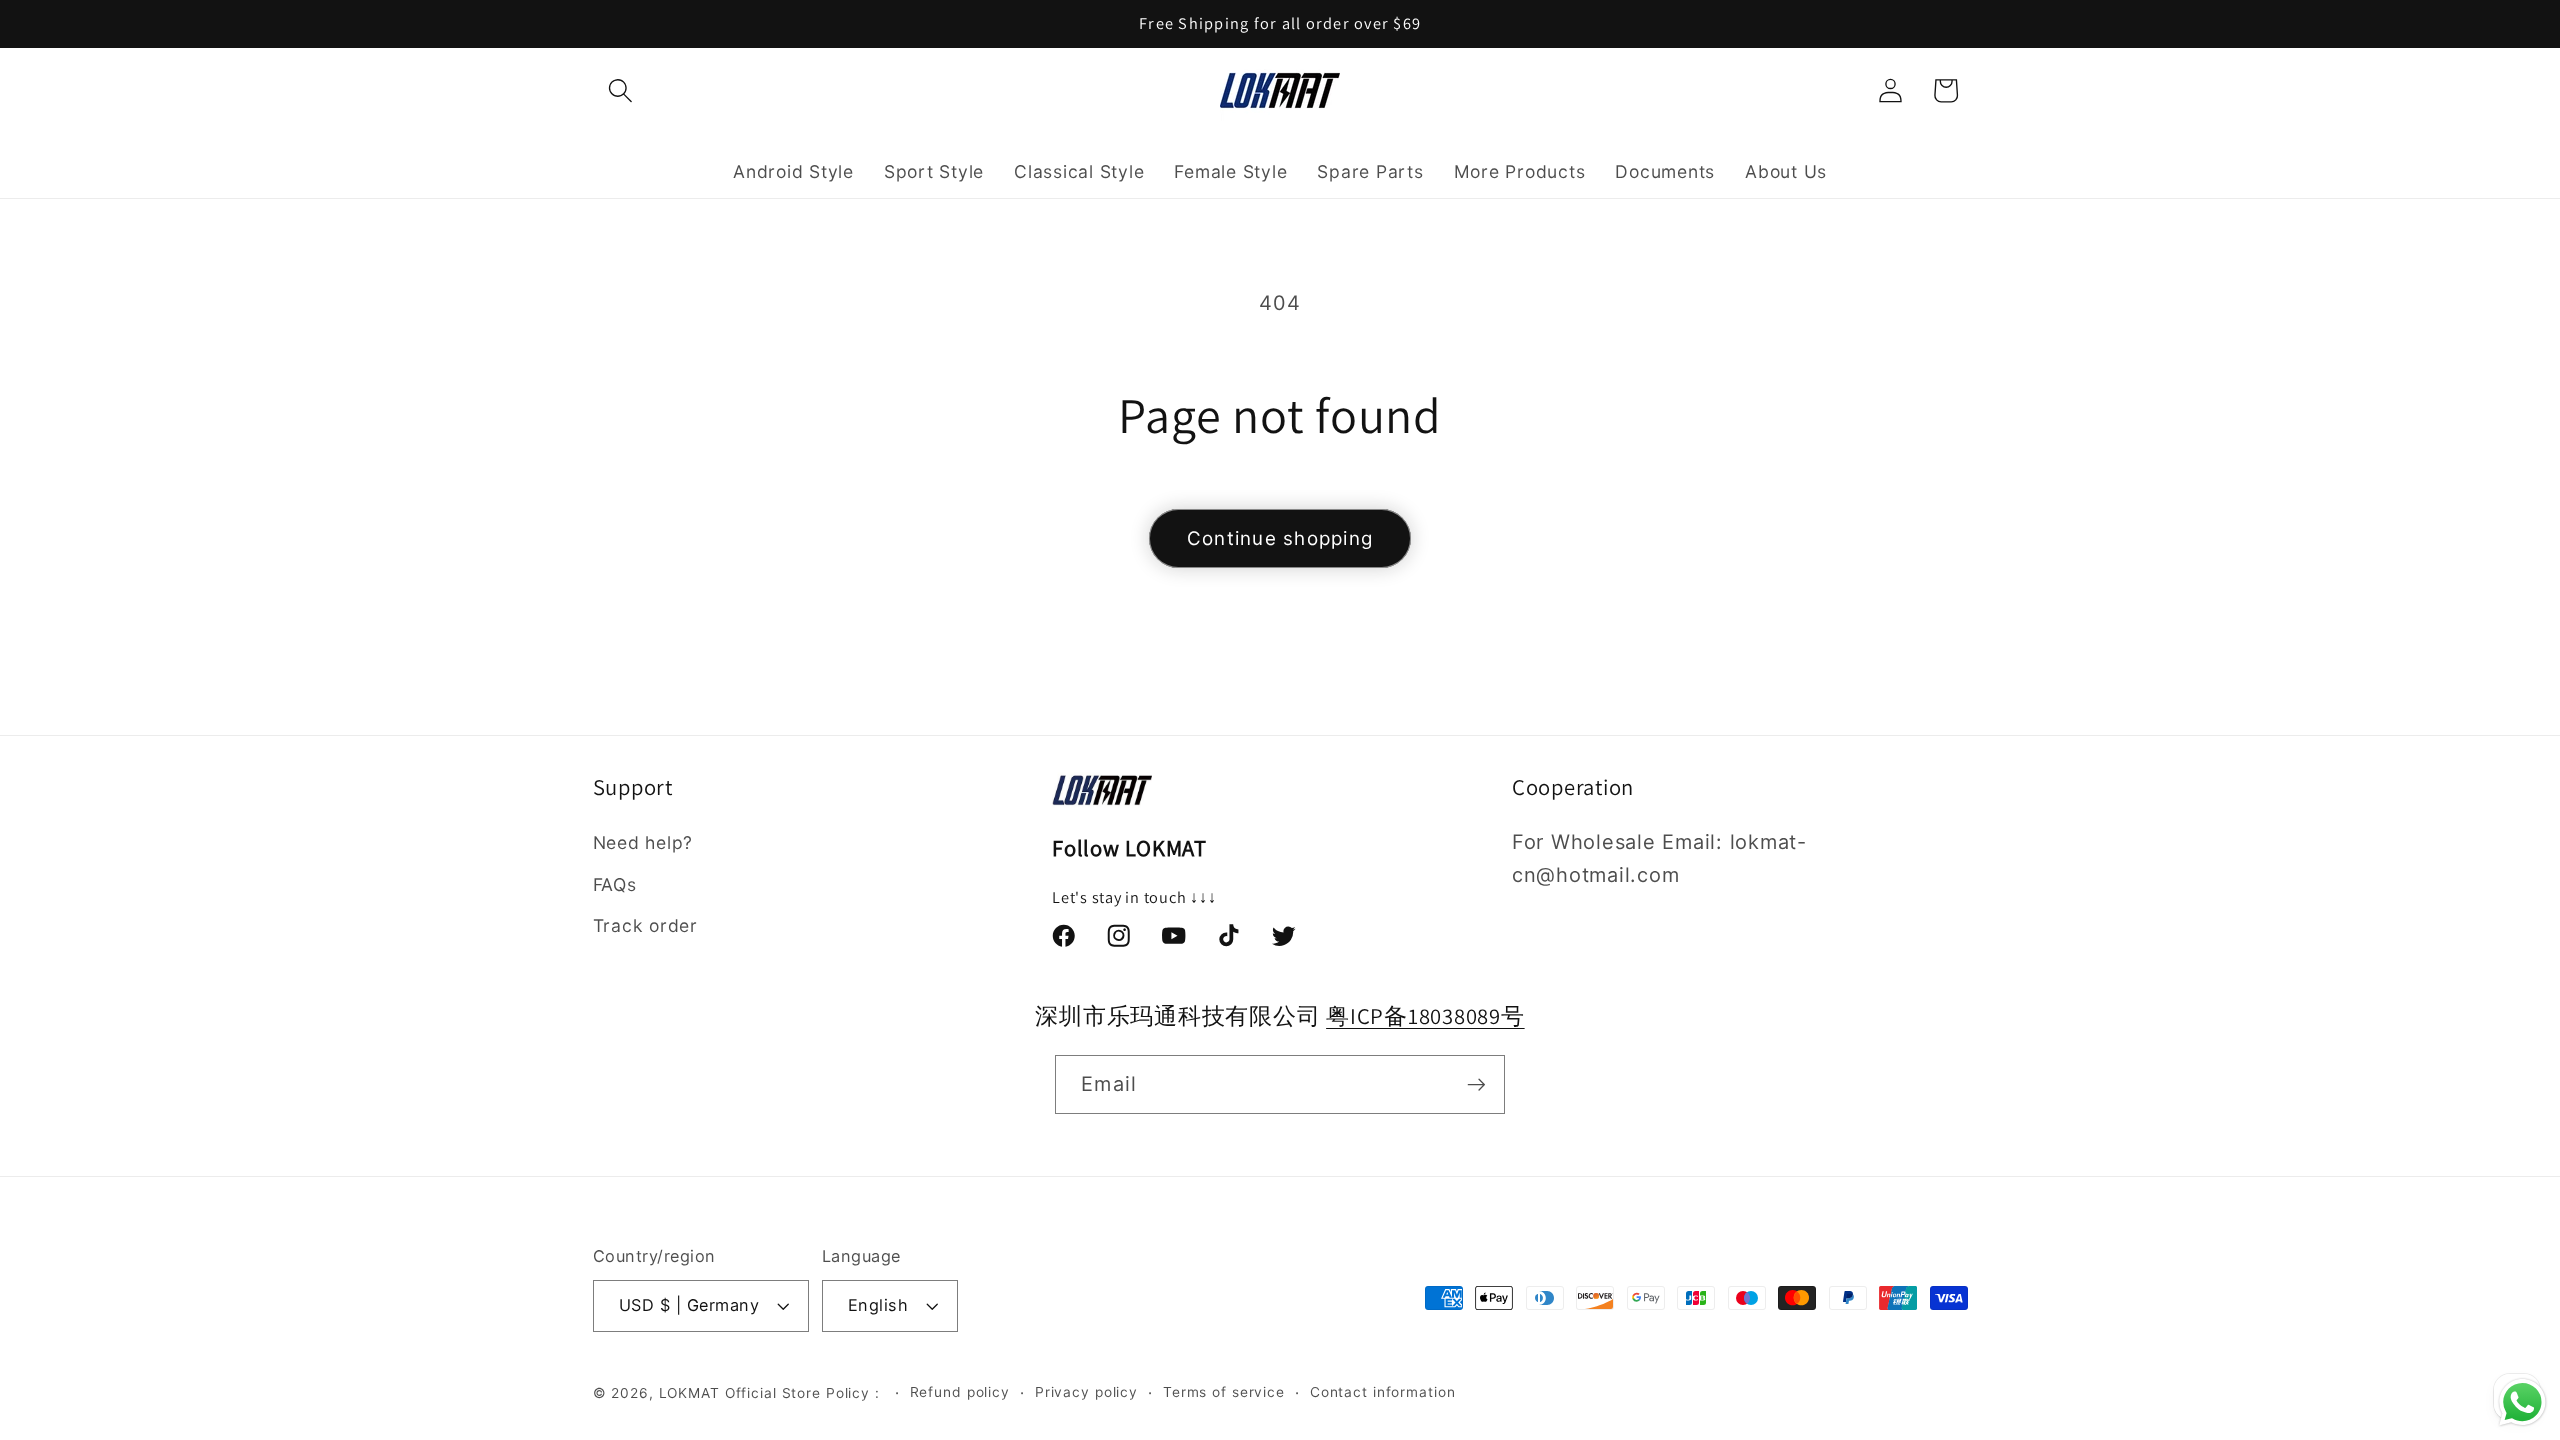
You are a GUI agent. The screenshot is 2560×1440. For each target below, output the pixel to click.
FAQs (615, 884)
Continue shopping (1280, 538)
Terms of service (1224, 1392)
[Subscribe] (1476, 1084)
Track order (645, 925)
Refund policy (960, 1392)
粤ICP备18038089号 (1425, 1015)
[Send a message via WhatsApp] (2522, 1402)
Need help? (643, 842)
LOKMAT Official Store (740, 1393)
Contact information (1383, 1392)
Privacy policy (1086, 1392)
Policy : (855, 1393)
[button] (620, 90)
